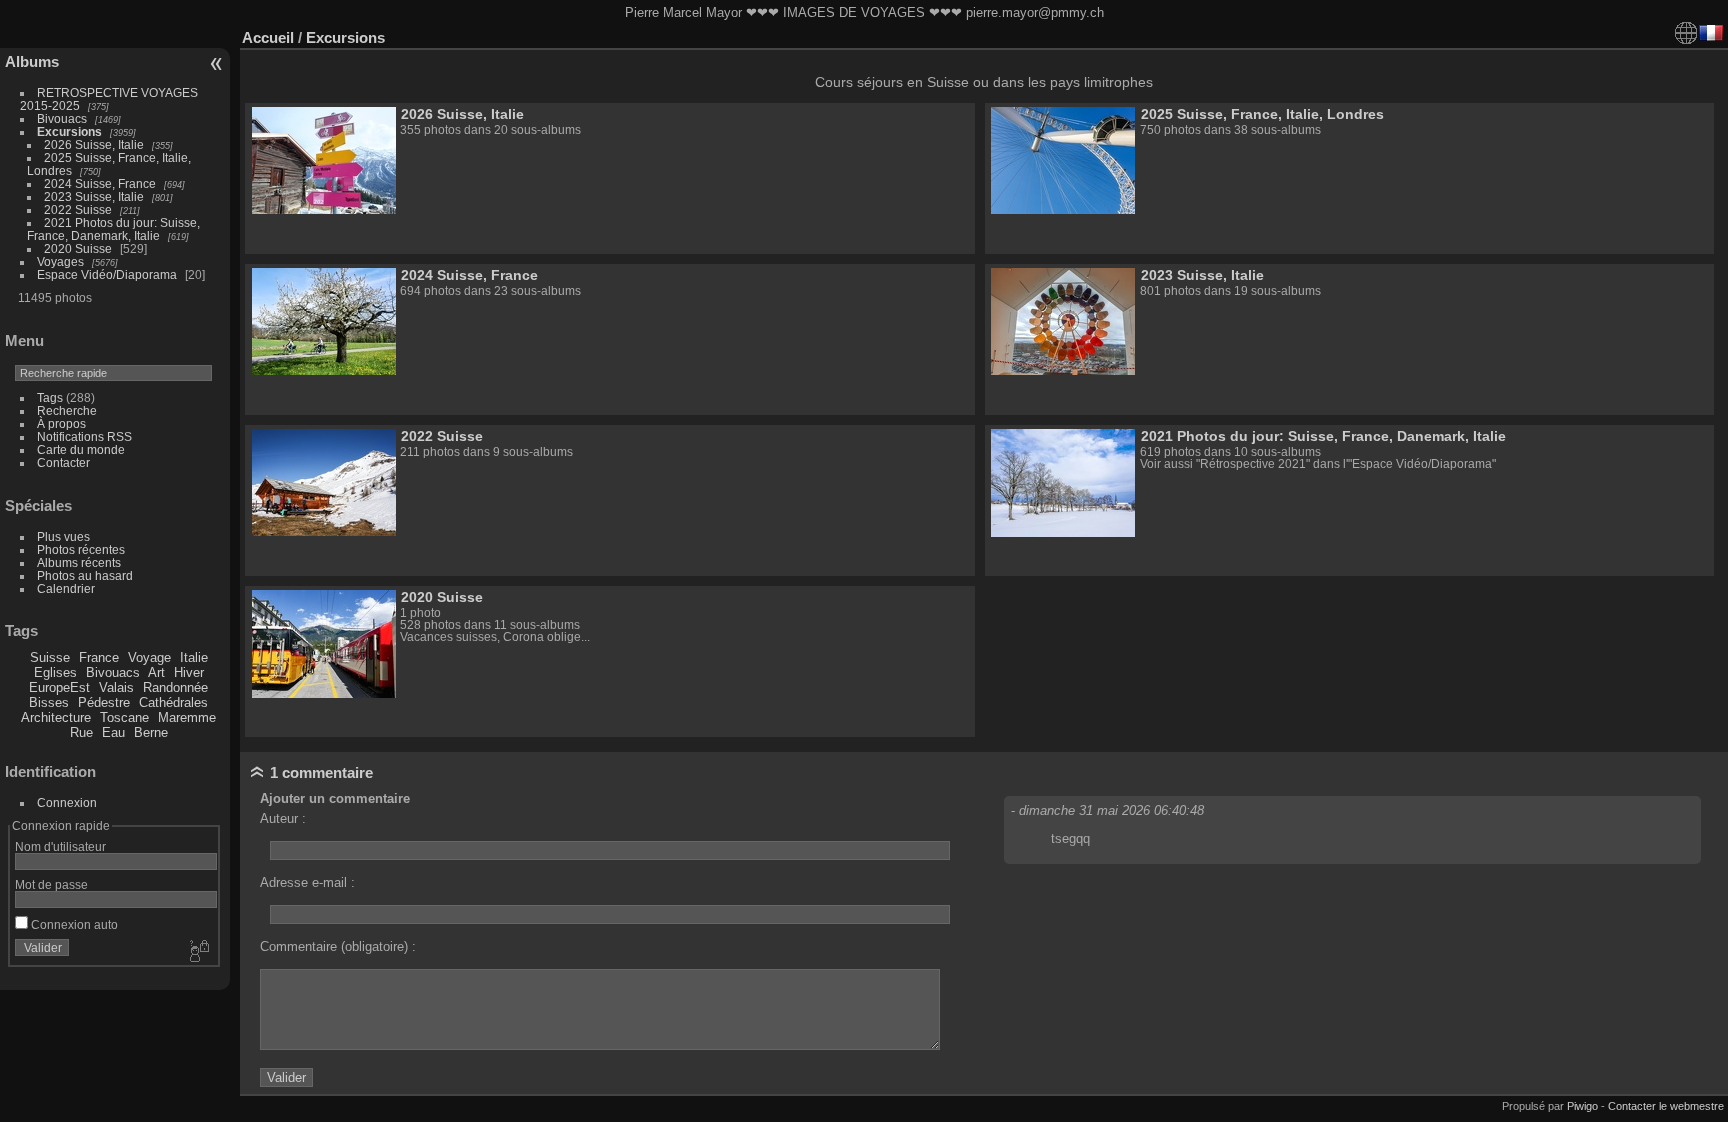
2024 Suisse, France (100, 183)
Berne (151, 732)
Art (156, 672)
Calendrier (66, 588)
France (99, 657)
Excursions (69, 131)
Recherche (67, 410)
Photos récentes (81, 549)
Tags (50, 397)
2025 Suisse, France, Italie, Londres (1262, 114)
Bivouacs (62, 118)
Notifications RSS (84, 436)
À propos (61, 423)
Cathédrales (173, 702)
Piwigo (1582, 1106)
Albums (32, 61)
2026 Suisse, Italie (94, 144)
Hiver (189, 672)
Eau (113, 732)
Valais (116, 687)
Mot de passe (51, 884)
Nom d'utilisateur (60, 846)
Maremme (187, 717)
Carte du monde (81, 449)
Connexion (67, 802)
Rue (81, 732)
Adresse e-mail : (307, 882)
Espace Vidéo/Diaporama (107, 274)
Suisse (50, 657)
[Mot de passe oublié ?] (198, 952)
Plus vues (63, 536)
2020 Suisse (78, 248)
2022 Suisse (78, 209)
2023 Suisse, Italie (94, 196)
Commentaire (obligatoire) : (338, 946)
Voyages (60, 261)
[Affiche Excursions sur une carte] (1686, 33)
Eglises (55, 672)
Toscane (124, 717)
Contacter (63, 462)
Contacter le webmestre (1666, 1106)
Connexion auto (73, 924)
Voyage (149, 657)
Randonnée (175, 687)
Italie (194, 657)
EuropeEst (59, 687)
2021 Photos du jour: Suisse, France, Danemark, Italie (113, 229)
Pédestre (104, 702)
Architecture (56, 717)
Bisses (49, 702)
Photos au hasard (85, 575)
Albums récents (79, 562)
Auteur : (283, 818)
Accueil (268, 37)
